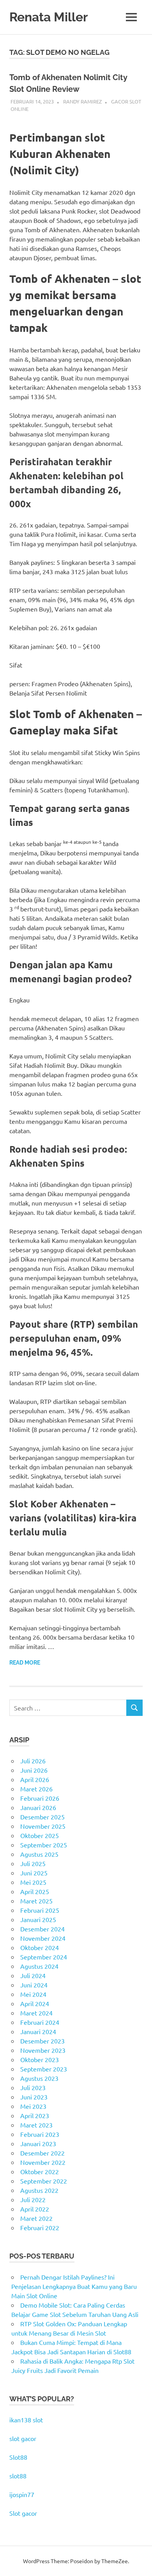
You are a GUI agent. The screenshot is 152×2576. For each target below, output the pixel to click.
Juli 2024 (33, 1975)
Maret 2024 (36, 2013)
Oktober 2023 (40, 2059)
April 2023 (35, 2115)
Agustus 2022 (39, 2190)
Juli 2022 (33, 2199)
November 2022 (43, 2162)
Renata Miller (49, 17)
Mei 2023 (33, 2106)
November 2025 (43, 1826)
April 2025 (35, 1891)
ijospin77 (22, 2494)
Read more (25, 1663)
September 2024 (44, 1957)
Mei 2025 (33, 1882)
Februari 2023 (40, 2134)
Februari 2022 (40, 2227)
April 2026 (35, 1779)
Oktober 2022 (40, 2171)
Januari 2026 (38, 1807)
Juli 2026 (33, 1761)
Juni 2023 (34, 2097)
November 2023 (43, 2050)
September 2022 (44, 2181)
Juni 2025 (34, 1873)
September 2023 (44, 2069)
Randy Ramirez (82, 101)
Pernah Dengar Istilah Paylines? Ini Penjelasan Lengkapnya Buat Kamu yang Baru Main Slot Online (74, 2286)
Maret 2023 (36, 2125)
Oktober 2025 (40, 1835)
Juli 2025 (33, 1863)
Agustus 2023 (39, 2078)
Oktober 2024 (40, 1947)
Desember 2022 (42, 2153)
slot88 (18, 2476)
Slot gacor (23, 2513)
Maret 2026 (36, 1789)
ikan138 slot (26, 2420)
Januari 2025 (38, 1919)
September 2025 (44, 1845)
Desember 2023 (42, 2041)
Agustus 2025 (39, 1854)
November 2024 (43, 1938)
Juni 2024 (34, 1985)
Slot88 (18, 2457)
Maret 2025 (36, 1901)
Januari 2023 (38, 2143)
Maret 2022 (36, 2218)
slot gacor (23, 2438)
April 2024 (35, 2003)
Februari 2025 (40, 1910)
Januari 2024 (38, 2031)
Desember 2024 (42, 1929)
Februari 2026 (40, 1798)
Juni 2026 (34, 1770)
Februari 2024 (40, 2022)
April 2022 (35, 2209)
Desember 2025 (42, 1817)
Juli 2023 (33, 2087)
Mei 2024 (33, 1994)
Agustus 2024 (39, 1966)
